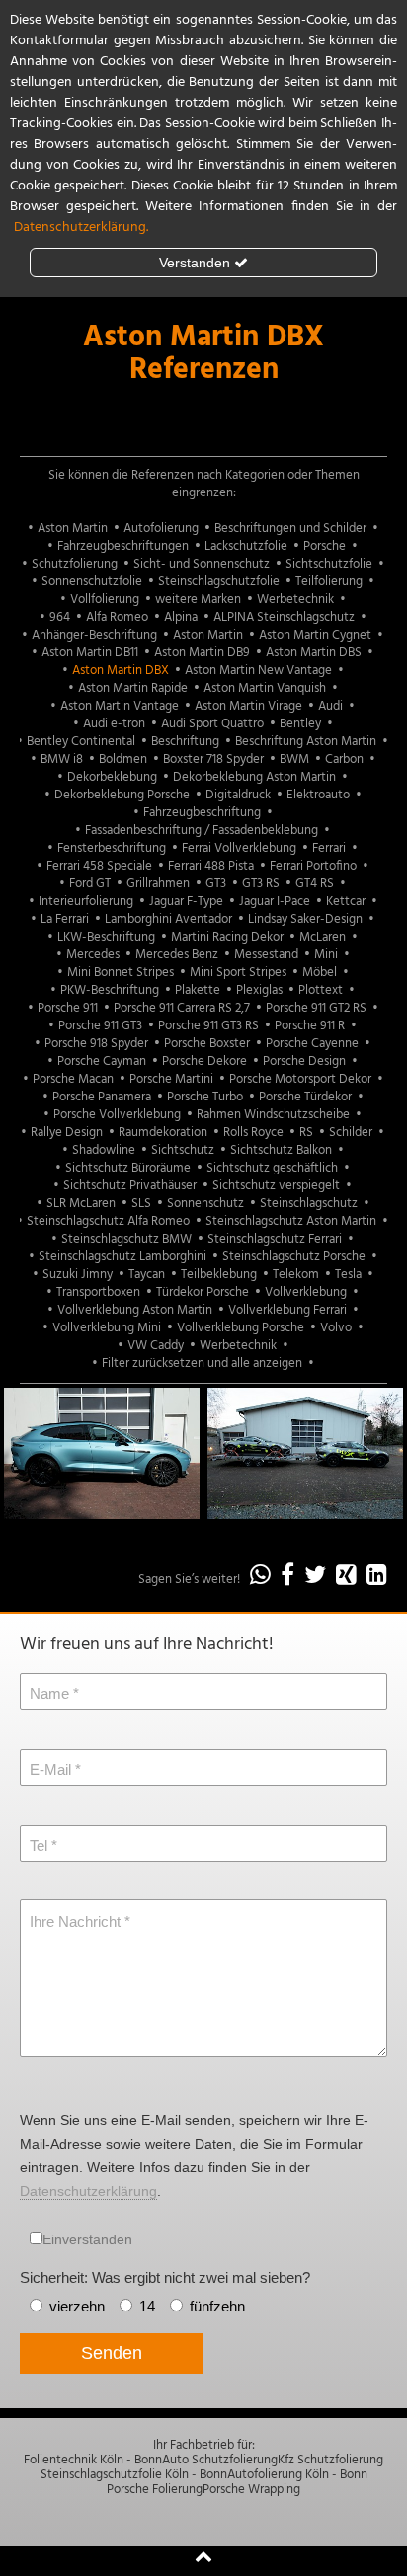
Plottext (321, 990)
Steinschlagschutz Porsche (294, 1257)
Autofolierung (161, 529)
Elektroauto (318, 795)
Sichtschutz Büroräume (128, 1168)
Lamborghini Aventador (168, 919)
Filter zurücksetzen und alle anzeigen (202, 1364)
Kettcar (346, 902)
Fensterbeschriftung (112, 848)
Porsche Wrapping (251, 2490)
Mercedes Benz (177, 955)
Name (49, 1693)
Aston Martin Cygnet (315, 635)
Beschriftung (185, 742)
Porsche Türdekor (305, 1097)
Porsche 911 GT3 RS (208, 1026)
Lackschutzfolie (246, 546)
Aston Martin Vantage (120, 706)
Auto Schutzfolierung (220, 2460)
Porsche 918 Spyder (96, 1044)
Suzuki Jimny (78, 1275)
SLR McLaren (81, 1204)
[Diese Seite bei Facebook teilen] (287, 1577)
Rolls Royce (253, 1133)
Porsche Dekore (204, 1061)
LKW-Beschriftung (106, 937)
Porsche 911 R (310, 1026)
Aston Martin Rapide (133, 688)
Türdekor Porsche (203, 1292)
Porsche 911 (68, 1008)
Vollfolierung (105, 600)
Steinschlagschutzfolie (219, 582)
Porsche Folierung (155, 2490)
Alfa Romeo (117, 617)
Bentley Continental (81, 742)
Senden (112, 2353)
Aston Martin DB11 (90, 653)
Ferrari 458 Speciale (99, 866)
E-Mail (50, 1769)
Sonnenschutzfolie (92, 582)
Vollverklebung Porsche (241, 1328)
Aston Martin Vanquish (265, 688)
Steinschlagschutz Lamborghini (122, 1257)
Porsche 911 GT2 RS (316, 1008)
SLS (141, 1204)
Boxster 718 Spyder (213, 759)
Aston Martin (73, 529)
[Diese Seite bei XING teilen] (346, 1577)
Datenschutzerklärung (88, 2191)
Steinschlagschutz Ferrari (275, 1239)
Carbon (344, 759)
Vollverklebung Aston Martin (135, 1310)
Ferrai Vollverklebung (239, 848)
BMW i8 (62, 759)
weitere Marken (198, 600)
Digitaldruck (238, 795)
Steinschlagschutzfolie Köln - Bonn (134, 2475)
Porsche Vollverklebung (117, 1115)
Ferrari (329, 848)
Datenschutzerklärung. (81, 227)
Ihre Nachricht (75, 1921)
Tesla (348, 1275)
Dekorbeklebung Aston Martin (254, 777)
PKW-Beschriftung (110, 990)
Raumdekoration (163, 1133)
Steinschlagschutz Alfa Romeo (108, 1221)
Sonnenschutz (205, 1204)
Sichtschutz (183, 1150)
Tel (39, 1845)
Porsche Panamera (102, 1097)
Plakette (198, 990)
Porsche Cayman (102, 1061)
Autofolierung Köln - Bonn (297, 2475)
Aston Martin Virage (248, 706)
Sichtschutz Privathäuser (130, 1186)
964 (60, 617)
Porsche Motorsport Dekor (300, 1079)
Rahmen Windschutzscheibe (273, 1115)
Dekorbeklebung (112, 777)
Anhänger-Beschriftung (94, 635)
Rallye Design (67, 1133)
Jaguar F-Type (186, 902)
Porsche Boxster (207, 1044)
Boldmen (123, 759)
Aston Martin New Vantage (258, 671)
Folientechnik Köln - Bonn (93, 2460)
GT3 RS (261, 884)
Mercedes (93, 955)
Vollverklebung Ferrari (287, 1310)
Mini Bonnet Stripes (121, 973)
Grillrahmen (158, 884)
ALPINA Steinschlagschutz (284, 617)
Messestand (266, 955)
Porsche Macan (73, 1079)
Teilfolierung (329, 582)
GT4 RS (315, 884)
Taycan (147, 1275)
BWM (294, 759)
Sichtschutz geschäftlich (272, 1168)
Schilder (351, 1133)
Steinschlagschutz (309, 1204)
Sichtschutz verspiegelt (276, 1186)
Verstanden (195, 263)
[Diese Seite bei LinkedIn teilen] (377, 1577)
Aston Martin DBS (314, 653)
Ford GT (90, 884)
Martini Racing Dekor (227, 937)
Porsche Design (304, 1061)
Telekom (296, 1275)
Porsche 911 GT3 (100, 1026)
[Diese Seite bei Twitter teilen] (315, 1577)
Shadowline (104, 1150)
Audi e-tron (114, 724)
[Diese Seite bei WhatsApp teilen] (260, 1577)
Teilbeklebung (219, 1275)
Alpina (181, 617)
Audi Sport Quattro (212, 724)
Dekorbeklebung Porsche (122, 795)
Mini (326, 955)
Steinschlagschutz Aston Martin (291, 1221)
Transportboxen (98, 1292)
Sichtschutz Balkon (281, 1150)
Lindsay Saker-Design (305, 919)
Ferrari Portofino (313, 866)
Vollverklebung (306, 1292)
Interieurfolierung (86, 902)
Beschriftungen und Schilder (290, 529)
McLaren (323, 937)
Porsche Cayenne (312, 1044)
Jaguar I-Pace (275, 902)
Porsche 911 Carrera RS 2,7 (182, 1008)
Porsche (325, 546)
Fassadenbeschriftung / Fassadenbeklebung (202, 831)
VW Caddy (156, 1346)
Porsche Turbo (205, 1097)
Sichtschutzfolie (329, 564)
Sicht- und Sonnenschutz (202, 564)
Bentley (300, 724)
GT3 (216, 884)
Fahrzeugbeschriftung (202, 813)
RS (306, 1133)
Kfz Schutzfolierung (330, 2460)
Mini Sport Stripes (238, 973)
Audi (330, 706)
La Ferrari (65, 919)
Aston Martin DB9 (202, 653)
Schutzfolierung (75, 564)
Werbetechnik (295, 600)
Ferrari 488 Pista (211, 866)
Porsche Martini (171, 1079)
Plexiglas (259, 990)
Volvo (336, 1328)
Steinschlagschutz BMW (126, 1239)
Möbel (320, 973)
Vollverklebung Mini (107, 1328)
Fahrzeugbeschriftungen (123, 546)
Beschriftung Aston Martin (306, 742)
